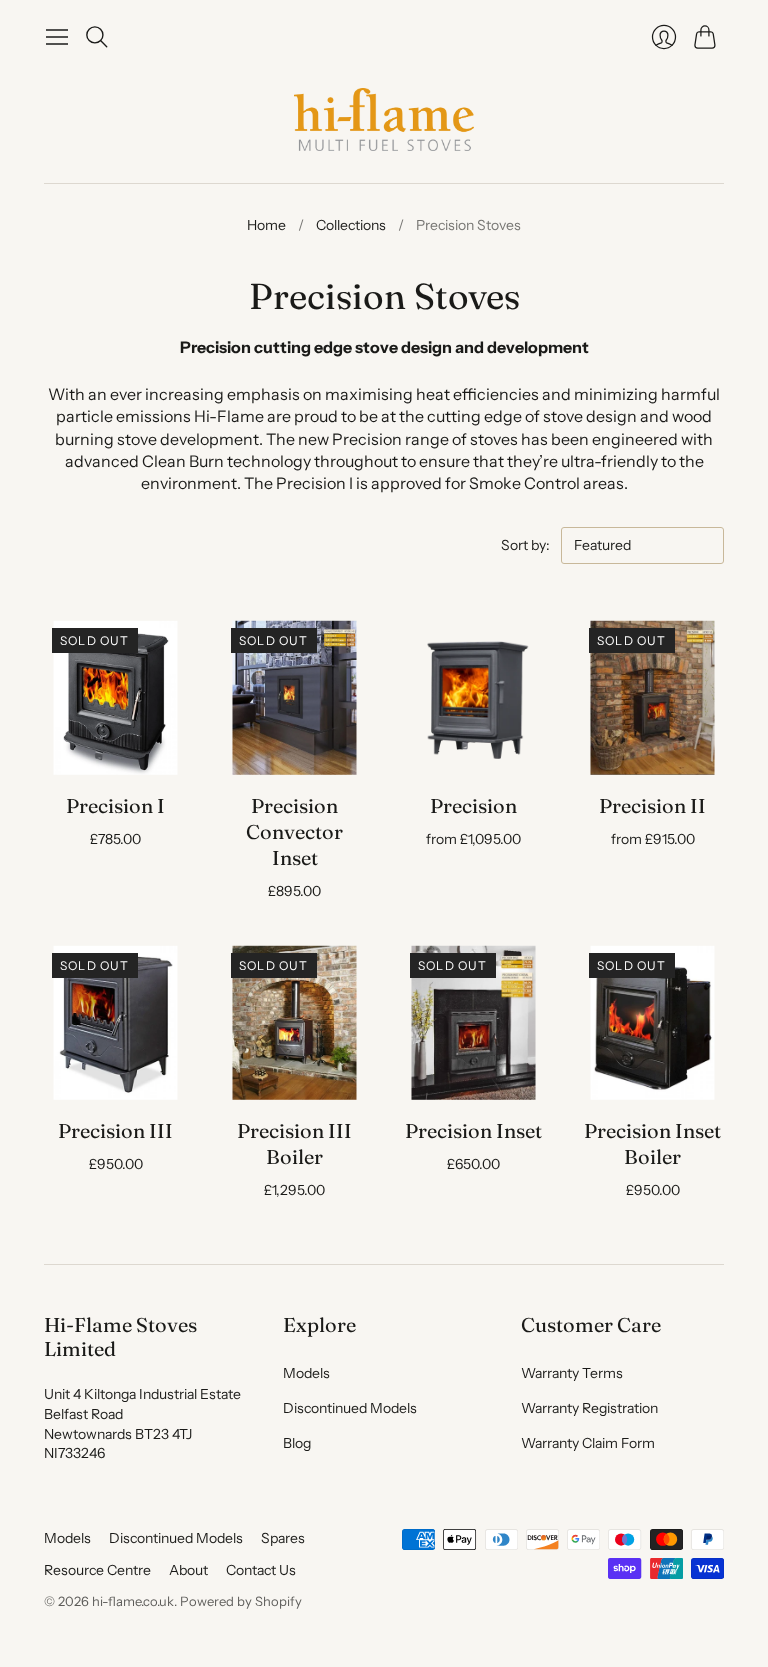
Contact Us (261, 1570)
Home (266, 225)
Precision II (652, 805)
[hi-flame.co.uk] (384, 119)
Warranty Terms (572, 1373)
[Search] (97, 37)
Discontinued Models (350, 1408)
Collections (351, 225)
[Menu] (57, 37)
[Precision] (473, 697)
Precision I (115, 805)
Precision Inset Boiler (652, 1143)
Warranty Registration (589, 1408)
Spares (283, 1538)
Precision (473, 805)
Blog (297, 1443)
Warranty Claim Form (588, 1443)
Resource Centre (97, 1570)
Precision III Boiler (294, 1143)
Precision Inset (473, 1130)
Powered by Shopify (241, 1601)
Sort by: (527, 545)
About (188, 1570)
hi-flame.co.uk (133, 1601)
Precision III (115, 1130)
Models (306, 1373)
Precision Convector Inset (294, 831)
